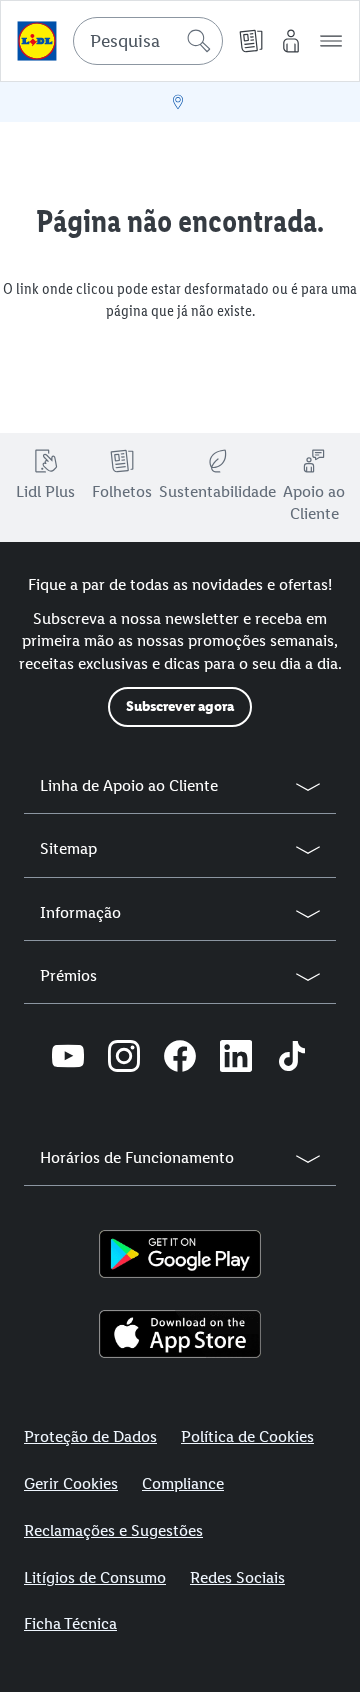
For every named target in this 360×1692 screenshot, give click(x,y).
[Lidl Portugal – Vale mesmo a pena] (37, 41)
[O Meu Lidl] (291, 41)
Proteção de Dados (90, 1436)
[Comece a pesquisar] (199, 41)
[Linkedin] (236, 1059)
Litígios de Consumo (95, 1577)
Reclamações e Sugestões (113, 1530)
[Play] (179, 1254)
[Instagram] (124, 1059)
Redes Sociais (237, 1577)
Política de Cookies (247, 1436)
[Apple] (179, 1334)
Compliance (183, 1483)
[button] (331, 41)
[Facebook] (180, 1059)
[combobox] (148, 41)
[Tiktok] (292, 1059)
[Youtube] (68, 1059)
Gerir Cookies (71, 1483)
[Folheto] (251, 41)
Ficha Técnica (70, 1623)
